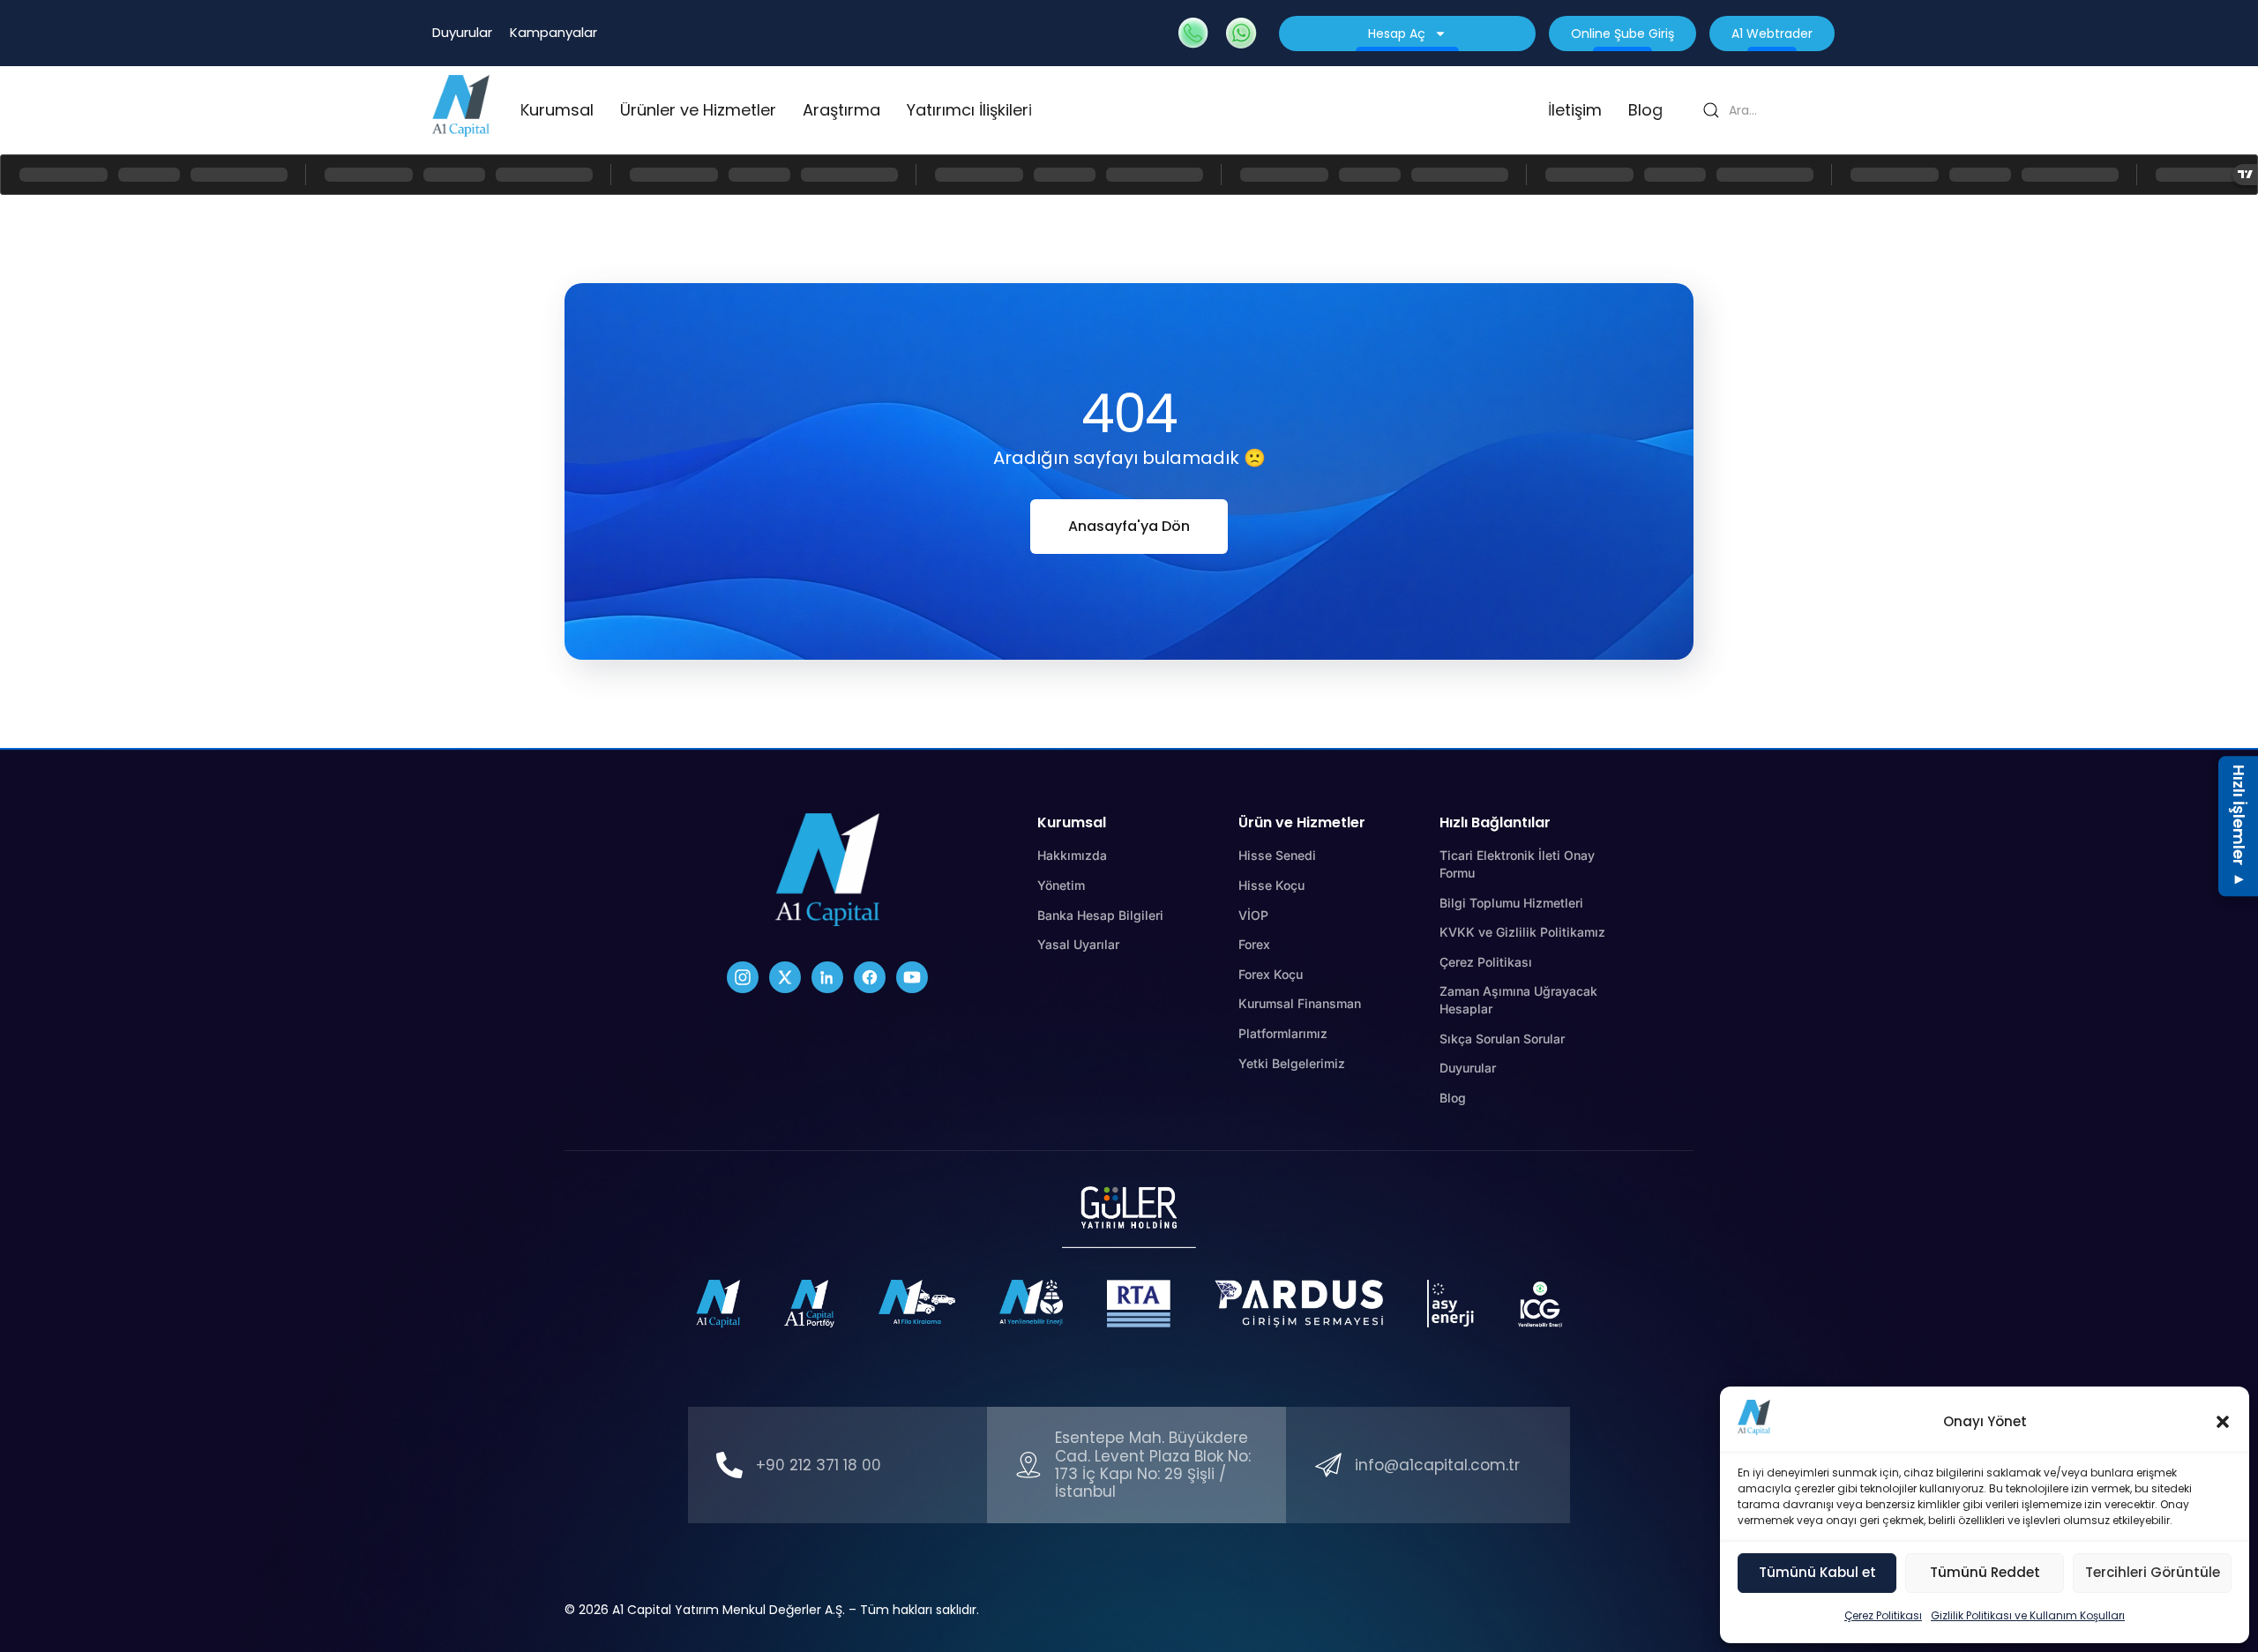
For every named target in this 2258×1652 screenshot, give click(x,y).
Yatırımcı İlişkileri (969, 110)
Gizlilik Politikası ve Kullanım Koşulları (2028, 1615)
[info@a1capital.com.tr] (1328, 1465)
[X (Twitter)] (785, 977)
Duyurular (462, 32)
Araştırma (841, 110)
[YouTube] (912, 977)
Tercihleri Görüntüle (2153, 1572)
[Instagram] (743, 977)
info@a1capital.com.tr (1437, 1465)
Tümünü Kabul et (1817, 1572)
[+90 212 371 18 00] (729, 1465)
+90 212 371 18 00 (819, 1465)
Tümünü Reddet (1985, 1572)
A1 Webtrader (1772, 34)
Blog (1645, 110)
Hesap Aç (1397, 34)
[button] (2223, 1422)
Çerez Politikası (1883, 1615)
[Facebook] (870, 977)
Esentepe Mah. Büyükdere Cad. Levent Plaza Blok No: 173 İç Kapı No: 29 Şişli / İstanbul (1153, 1465)
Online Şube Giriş (1622, 34)
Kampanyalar (553, 32)
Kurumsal (557, 110)
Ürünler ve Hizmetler (698, 110)
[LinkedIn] (827, 977)
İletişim (1575, 110)
